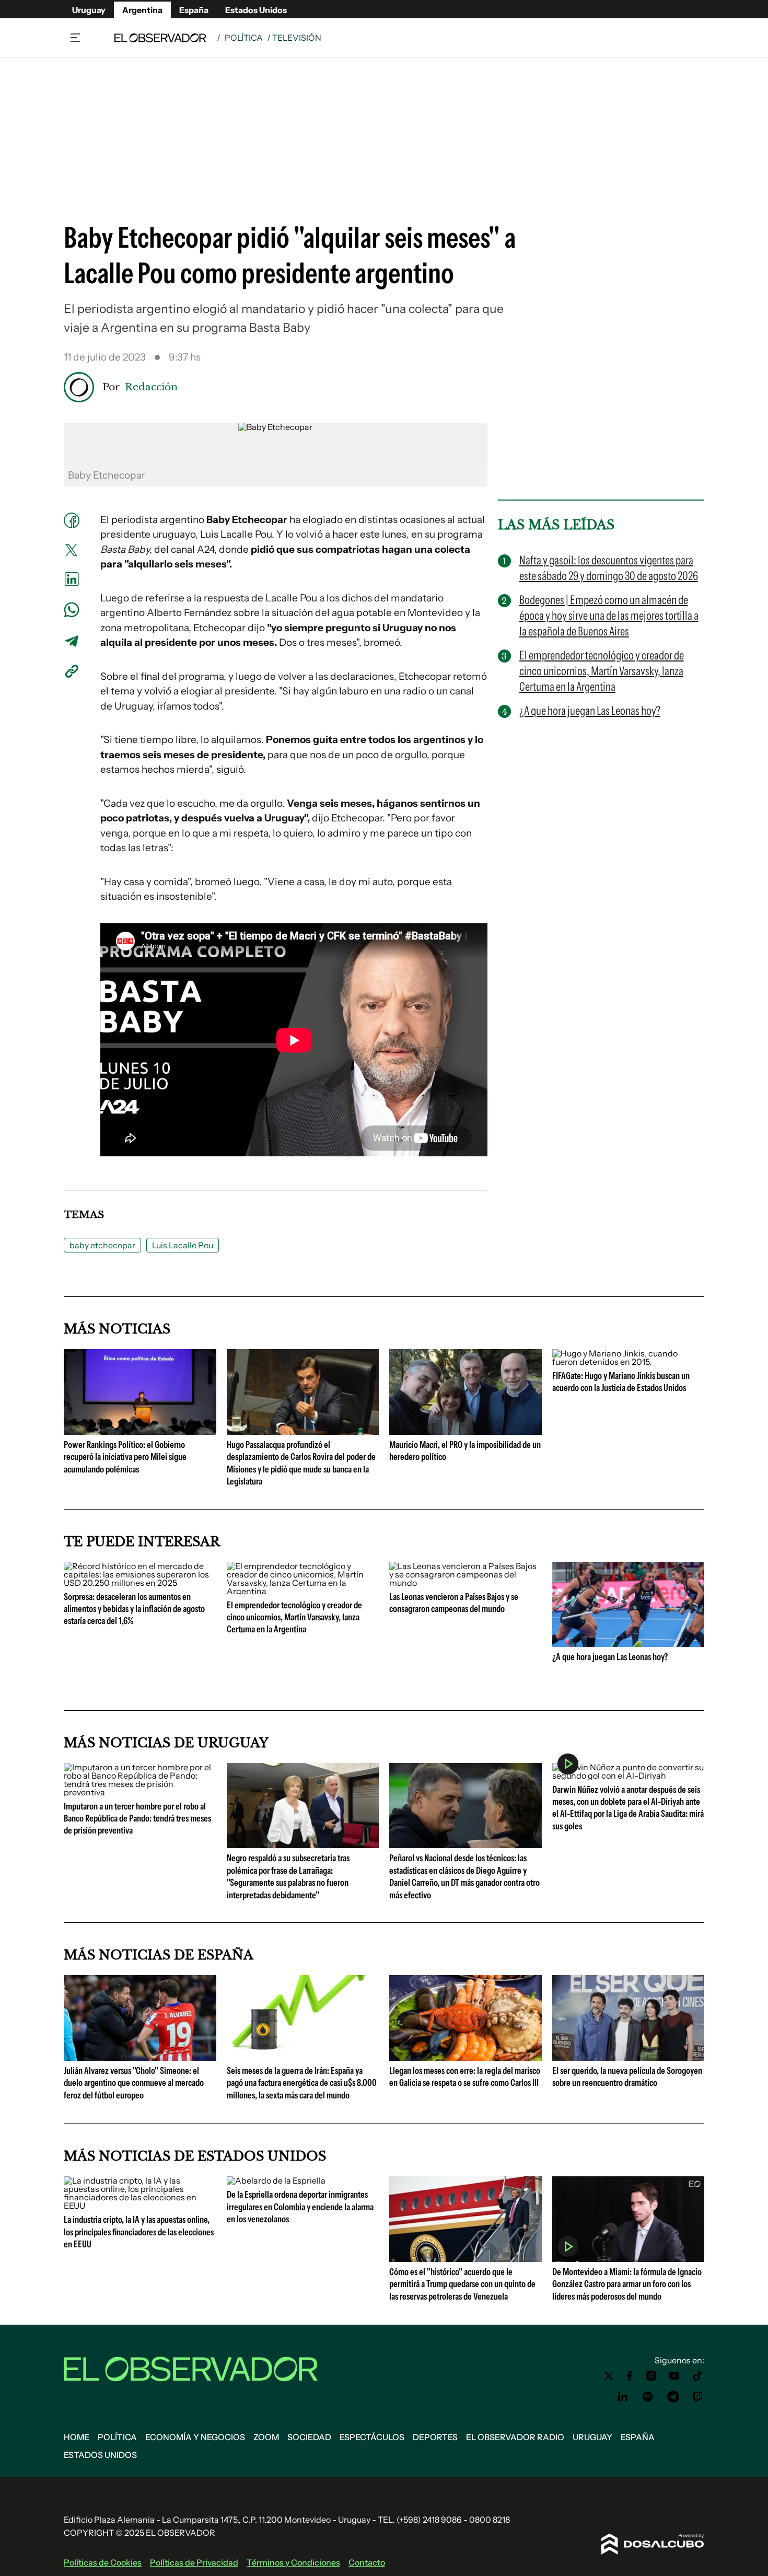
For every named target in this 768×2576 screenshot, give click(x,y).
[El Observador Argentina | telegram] (673, 2397)
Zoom (266, 2437)
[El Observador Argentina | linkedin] (623, 2397)
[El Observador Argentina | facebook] (630, 2376)
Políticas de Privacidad (194, 2562)
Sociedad (309, 2437)
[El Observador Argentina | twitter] (609, 2376)
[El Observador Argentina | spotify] (648, 2397)
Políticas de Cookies (103, 2562)
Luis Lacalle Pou (183, 1245)
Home (77, 2437)
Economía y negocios (195, 2437)
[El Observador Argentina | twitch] (698, 2397)
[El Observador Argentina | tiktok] (698, 2376)
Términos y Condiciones (293, 2562)
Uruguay (89, 10)
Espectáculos (372, 2437)
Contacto (367, 2562)
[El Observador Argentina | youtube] (674, 2376)
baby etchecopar (102, 1245)
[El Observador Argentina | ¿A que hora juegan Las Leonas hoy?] (629, 1643)
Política (244, 38)
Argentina (142, 10)
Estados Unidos (256, 10)
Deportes (435, 2437)
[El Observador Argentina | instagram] (651, 2376)
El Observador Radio (515, 2437)
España (194, 10)
